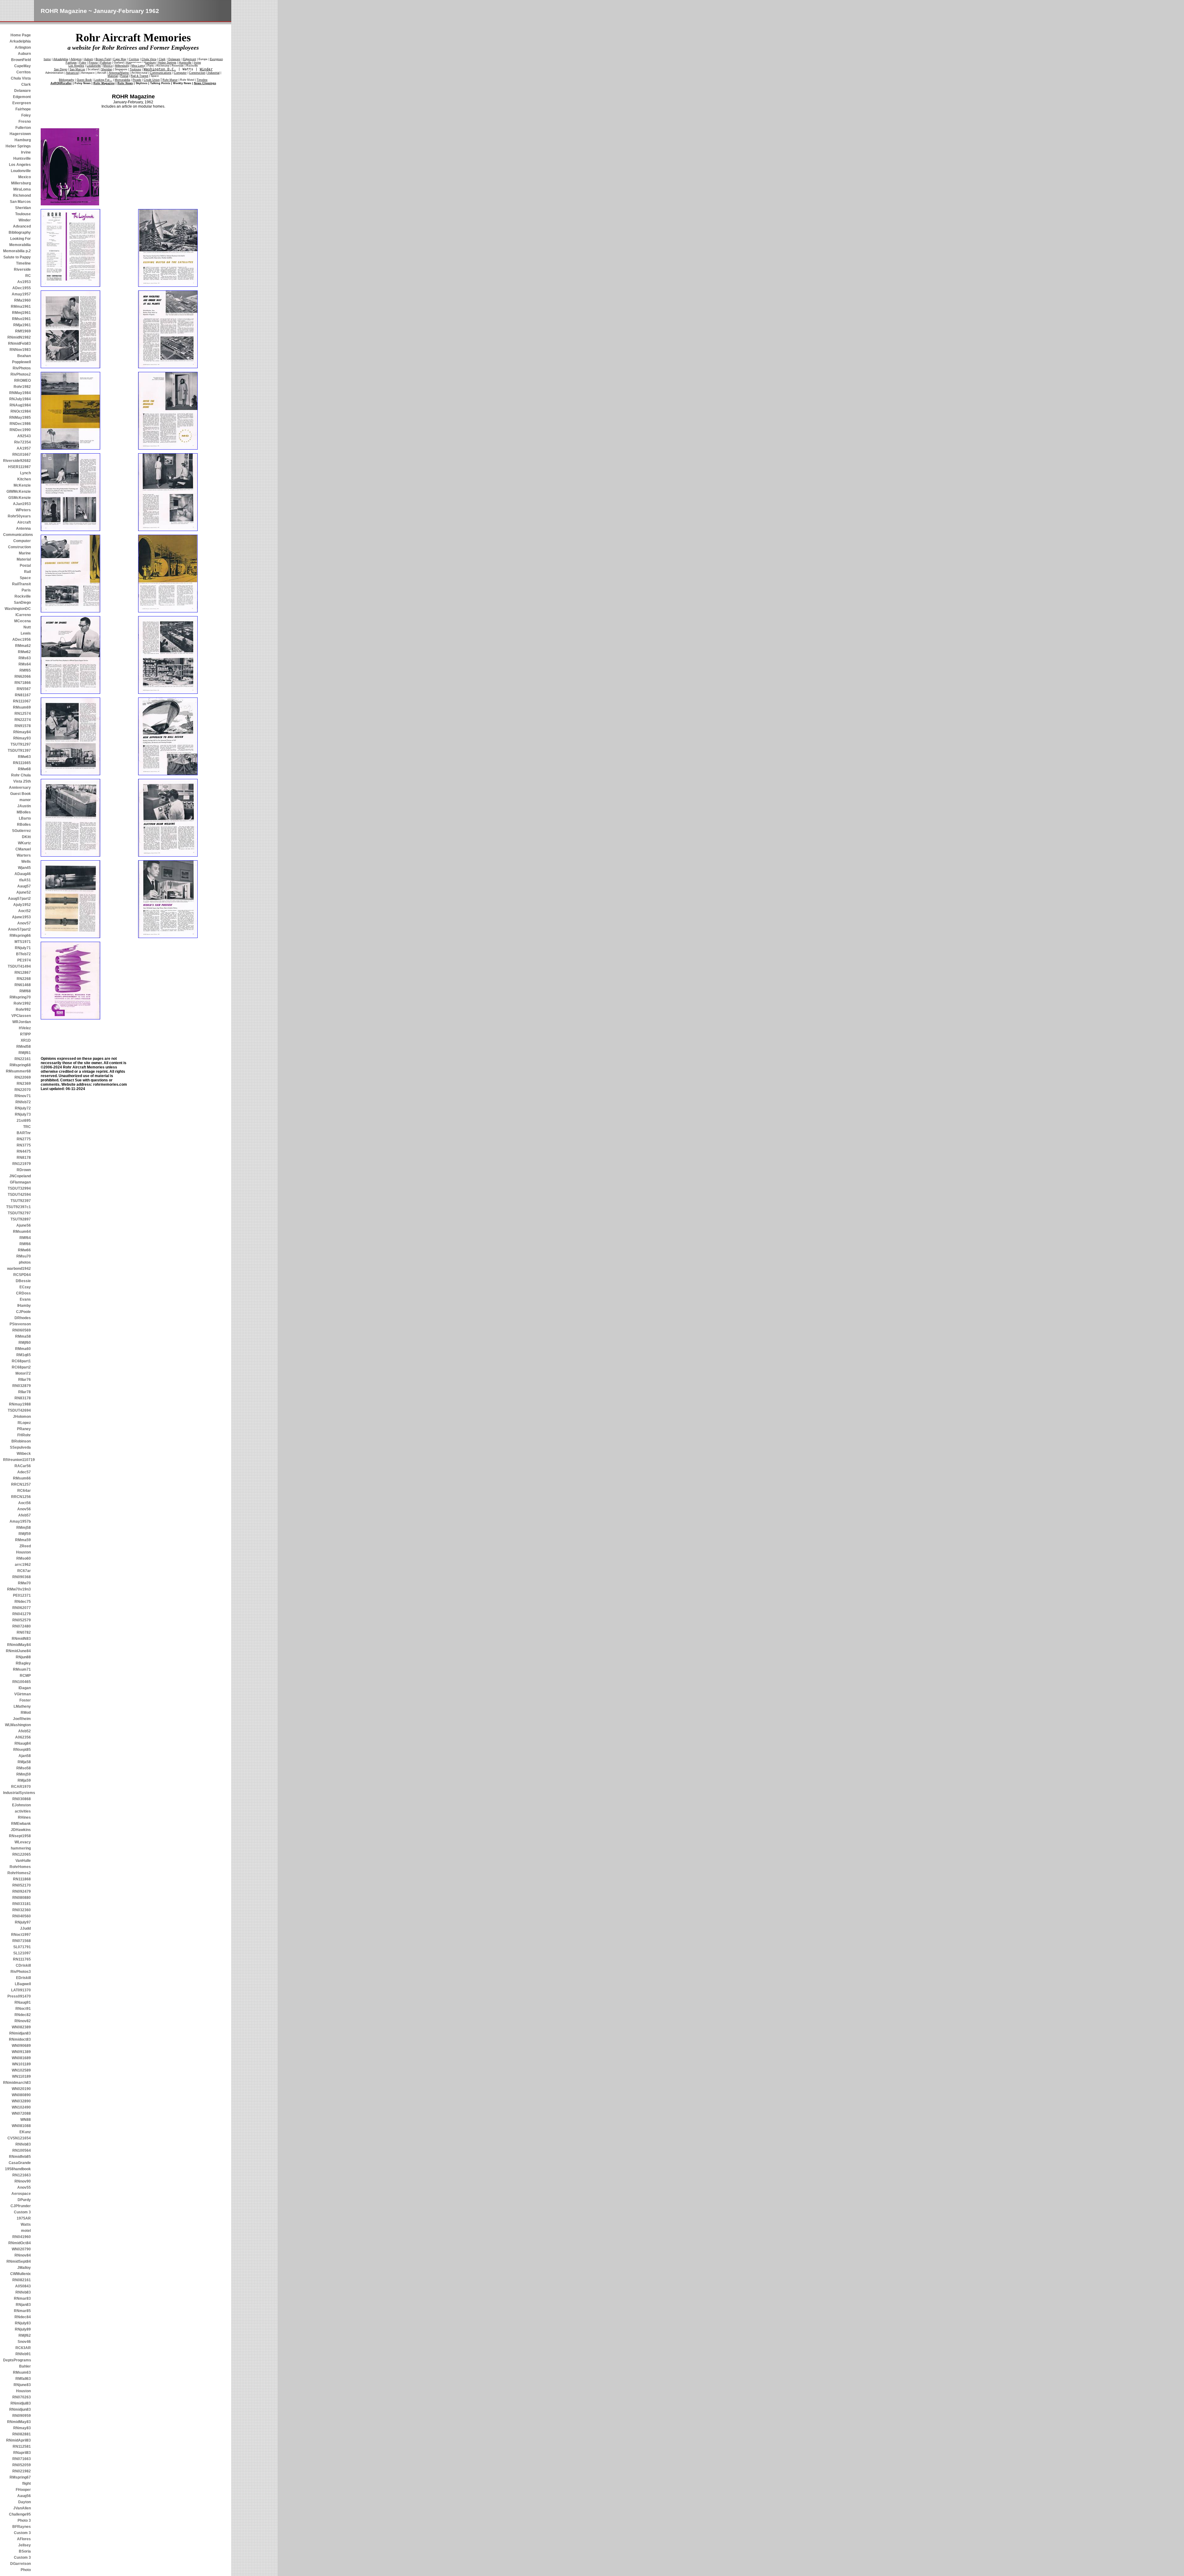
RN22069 (23, 1077)
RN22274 (23, 720)
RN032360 (22, 1910)
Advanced (22, 226)
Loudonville (21, 171)
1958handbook (18, 2169)
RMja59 (24, 1780)
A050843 (23, 2286)
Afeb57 (25, 1515)
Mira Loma (138, 66)
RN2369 (24, 1084)
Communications (17, 535)
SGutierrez (21, 831)
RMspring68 (20, 1065)
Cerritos (24, 72)
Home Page (21, 35)
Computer (22, 541)
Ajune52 (24, 892)
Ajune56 (24, 1225)
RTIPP (25, 1034)
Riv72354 (23, 442)
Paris (26, 590)
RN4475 (24, 1151)
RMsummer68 (18, 1071)
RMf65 (25, 670)
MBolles (24, 812)
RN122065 (22, 1854)
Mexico (25, 177)
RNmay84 (22, 732)
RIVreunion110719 (17, 1460)
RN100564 (22, 2150)
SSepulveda (20, 1447)
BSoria (25, 2551)
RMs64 (25, 664)
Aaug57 (24, 886)
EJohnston (21, 1805)
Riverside (22, 270)
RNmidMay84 (19, 1645)
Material (24, 559)
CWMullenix (21, 2274)
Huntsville (22, 158)
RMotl (26, 1713)
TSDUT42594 (19, 1195)
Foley (26, 115)
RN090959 (22, 2416)
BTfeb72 (23, 954)
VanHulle (23, 1861)
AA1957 (24, 448)
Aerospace (21, 2194)
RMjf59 (25, 1534)
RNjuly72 (23, 1108)
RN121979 (22, 1164)
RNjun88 (23, 1657)
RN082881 (22, 2434)
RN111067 (22, 701)
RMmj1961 (21, 313)
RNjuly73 (23, 1114)
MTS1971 (23, 942)
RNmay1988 (20, 1404)
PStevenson (20, 1324)
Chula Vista (21, 78)
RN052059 (22, 2465)
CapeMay (23, 66)
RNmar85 (22, 2311)
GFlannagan (20, 1182)
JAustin (24, 806)
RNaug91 (23, 2002)
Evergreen (22, 103)
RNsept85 (22, 1750)
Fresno (25, 121)
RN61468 (23, 985)
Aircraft (24, 522)
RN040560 (22, 1916)
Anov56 (24, 1509)
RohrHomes (20, 1867)
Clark (26, 84)
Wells (26, 862)
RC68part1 (21, 1361)
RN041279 (22, 1614)
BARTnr (24, 1133)
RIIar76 (25, 1380)
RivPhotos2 (21, 374)
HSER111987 (19, 467)
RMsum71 (22, 1669)
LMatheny (22, 1706)
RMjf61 (25, 1053)
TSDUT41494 (19, 966)
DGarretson (21, 2564)
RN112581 (22, 2446)
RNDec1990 (20, 430)
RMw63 (24, 757)
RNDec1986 (20, 424)
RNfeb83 (23, 2144)
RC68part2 (21, 1367)
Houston (23, 1552)
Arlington (23, 47)
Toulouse (23, 214)
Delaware (23, 91)
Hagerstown (20, 134)
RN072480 (22, 1626)
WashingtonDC (18, 609)
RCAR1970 (21, 1787)
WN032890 (21, 2101)
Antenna (23, 529)
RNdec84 (23, 2317)
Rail (27, 572)
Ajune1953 (21, 917)
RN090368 (22, 1577)
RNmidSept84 (19, 2261)
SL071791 (22, 1947)
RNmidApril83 (18, 2440)
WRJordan (22, 1022)
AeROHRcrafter (61, 83)
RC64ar (24, 1491)
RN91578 (23, 726)
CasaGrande (20, 2163)
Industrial (213, 73)
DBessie (23, 1281)
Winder (25, 220)
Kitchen (24, 479)
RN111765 (22, 1959)
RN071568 (22, 1941)
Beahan (24, 356)
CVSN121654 (19, 2138)
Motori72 (23, 1373)
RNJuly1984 (20, 399)
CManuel (23, 849)
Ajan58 (25, 1756)
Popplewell (21, 362)
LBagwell (23, 1984)
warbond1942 (19, 1269)
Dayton (25, 2502)
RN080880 (22, 1898)
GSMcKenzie (20, 498)
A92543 (24, 436)
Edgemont (22, 97)
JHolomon (22, 1417)
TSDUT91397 (19, 751)
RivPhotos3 (21, 1972)
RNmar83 (22, 2298)
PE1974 (24, 960)
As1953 (24, 282)
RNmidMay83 (19, 2422)
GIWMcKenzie (19, 492)
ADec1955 (22, 288)
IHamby (24, 1306)
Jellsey (25, 2545)
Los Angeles (20, 165)
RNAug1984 (20, 405)
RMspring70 (20, 997)
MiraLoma (22, 189)
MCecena (23, 621)
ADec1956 (22, 640)
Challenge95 (20, 2514)
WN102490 (21, 2107)
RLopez (24, 1423)
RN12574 (23, 714)
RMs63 (25, 658)
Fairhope (23, 109)
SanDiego (22, 603)
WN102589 (21, 2070)
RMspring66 (20, 936)
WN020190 (21, 2089)
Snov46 (24, 2342)
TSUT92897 (21, 1219)
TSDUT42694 (19, 1410)
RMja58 (24, 1762)
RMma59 (23, 1540)
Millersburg (21, 183)
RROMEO (23, 381)
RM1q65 (24, 1355)
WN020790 (21, 2249)
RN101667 (22, 455)
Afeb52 (25, 1731)
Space (25, 578)
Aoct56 (25, 1503)
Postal (25, 566)
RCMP (25, 1676)
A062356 (23, 1737)
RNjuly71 (23, 948)
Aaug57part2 (19, 899)
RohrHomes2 (19, 1873)
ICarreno (23, 615)
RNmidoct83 (20, 2039)
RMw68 (24, 769)
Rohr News (125, 83)
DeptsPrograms (17, 2360)
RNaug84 (23, 1743)
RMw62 (24, 652)
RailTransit (21, 584)
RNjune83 (22, 2385)
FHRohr (24, 1435)
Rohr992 (23, 1010)
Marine (25, 553)
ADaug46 (23, 874)
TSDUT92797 (19, 1213)
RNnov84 (23, 2255)
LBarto (25, 818)
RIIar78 (25, 1392)
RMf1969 (23, 331)
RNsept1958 (20, 1836)
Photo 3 (24, 2520)
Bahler (25, 2366)
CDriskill (23, 1965)
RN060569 (22, 1330)
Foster (25, 1700)
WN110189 (21, 2076)
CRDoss (23, 1293)
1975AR (24, 2218)
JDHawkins (21, 1830)
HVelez (25, 1028)
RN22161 (23, 1059)
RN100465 (22, 1682)
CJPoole (23, 1312)
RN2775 (24, 1139)
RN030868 (22, 1799)
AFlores (24, 2539)
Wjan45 (24, 868)
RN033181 (22, 1904)
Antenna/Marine (119, 73)
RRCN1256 (21, 1497)
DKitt (26, 837)
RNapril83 (22, 2453)
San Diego (61, 69)
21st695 (24, 1121)
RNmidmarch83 (17, 2083)
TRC (27, 1127)
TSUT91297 (21, 744)
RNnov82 (23, 2021)
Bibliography (20, 232)
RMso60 (24, 1558)
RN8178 (24, 1158)
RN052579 (22, 1620)
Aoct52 (25, 911)
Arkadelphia (20, 41)
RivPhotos (22, 368)
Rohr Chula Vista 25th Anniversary (20, 781)
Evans (25, 1299)
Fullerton (23, 128)
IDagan (25, 1688)
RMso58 (24, 1768)
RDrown (24, 1170)
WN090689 (21, 2046)
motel (26, 2231)
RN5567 (24, 689)
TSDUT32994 (19, 1188)
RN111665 (22, 763)
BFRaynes (22, 2527)
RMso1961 (21, 319)
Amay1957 (21, 294)
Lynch (25, 473)
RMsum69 (22, 707)
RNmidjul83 (21, 2403)
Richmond (22, 195)
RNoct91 (23, 2009)
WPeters (23, 510)
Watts (26, 2224)
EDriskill (23, 1978)
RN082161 (22, 2280)
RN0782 (24, 1632)
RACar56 (23, 1466)
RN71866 (23, 683)
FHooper (23, 2490)
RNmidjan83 (20, 2033)
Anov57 (24, 923)
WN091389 (21, 2052)
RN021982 (22, 2471)
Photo (26, 2570)
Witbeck (24, 1454)
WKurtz (24, 843)
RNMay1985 (20, 418)
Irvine (26, 152)
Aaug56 (24, 2496)
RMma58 (23, 1336)
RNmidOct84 (20, 2243)
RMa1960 (23, 300)
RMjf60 (25, 1343)
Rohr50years (19, 516)
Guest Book (21, 794)
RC (28, 276)
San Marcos (20, 202)
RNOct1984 (21, 411)
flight (27, 2483)
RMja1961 (22, 325)
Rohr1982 (22, 387)
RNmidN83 (21, 1639)
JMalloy (24, 2268)
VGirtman (23, 1694)
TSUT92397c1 (18, 1207)
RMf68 (25, 991)
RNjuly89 (23, 2329)
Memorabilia (20, 245)
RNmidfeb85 (20, 2157)
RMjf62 (25, 2335)
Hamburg (23, 140)
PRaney (24, 1429)
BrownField (21, 60)
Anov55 (24, 2187)
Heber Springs (18, 146)
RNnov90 (23, 2181)
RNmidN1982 (19, 337)
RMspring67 (20, 2477)
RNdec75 (23, 1602)
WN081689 (21, 2058)
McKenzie (22, 485)
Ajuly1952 (22, 905)
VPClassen (21, 1016)
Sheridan (23, 208)
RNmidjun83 (20, 2409)
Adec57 (24, 1472)
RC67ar (24, 1571)
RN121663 (22, 2175)
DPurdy (24, 2200)
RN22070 (23, 1090)
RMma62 (23, 646)
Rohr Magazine (104, 83)
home (47, 59)
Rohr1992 (22, 1003)
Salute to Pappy (17, 257)
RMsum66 (22, 1478)
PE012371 (22, 1595)
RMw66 (24, 1250)
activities (23, 1811)
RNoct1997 (21, 1935)
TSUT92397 (21, 1201)
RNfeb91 (23, 2354)
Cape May (120, 59)
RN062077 (22, 1608)
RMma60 (23, 1349)
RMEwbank (21, 1824)
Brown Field (103, 59)
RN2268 (24, 979)
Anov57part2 (19, 929)
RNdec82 (23, 2015)
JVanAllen (22, 2508)
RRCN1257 (21, 1484)
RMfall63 (23, 2379)
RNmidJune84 (18, 1651)
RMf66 (25, 1244)
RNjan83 (23, 2305)
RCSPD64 (22, 1275)
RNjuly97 (23, 1922)
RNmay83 (22, 2428)
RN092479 (22, 1891)
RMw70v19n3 (19, 1589)
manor (25, 800)
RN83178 (23, 1398)
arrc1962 (23, 1565)
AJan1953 (22, 504)
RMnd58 (24, 1047)
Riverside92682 (17, 461)
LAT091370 (21, 1990)
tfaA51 (25, 880)
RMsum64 (22, 1232)
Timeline (23, 263)
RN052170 (22, 1885)
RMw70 (24, 1583)
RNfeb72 (23, 1102)
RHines (24, 1817)
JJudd (25, 1928)
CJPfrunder (21, 2206)
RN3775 (24, 1145)
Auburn (24, 54)
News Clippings (205, 83)
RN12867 (23, 973)
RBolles (24, 825)
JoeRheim (22, 1719)
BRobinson (21, 1441)
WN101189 (21, 2064)
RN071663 (22, 2459)
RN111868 (22, 1879)
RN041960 (22, 2237)
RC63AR (23, 2348)
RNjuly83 (23, 2323)
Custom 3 (22, 2212)
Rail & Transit (140, 76)
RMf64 (25, 1238)
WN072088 (21, 2113)
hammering (21, 1848)
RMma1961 (21, 307)
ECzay (25, 1287)
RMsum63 (22, 2372)
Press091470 (19, 1996)
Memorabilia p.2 (17, 251)
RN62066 (23, 677)
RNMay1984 (20, 393)
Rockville (23, 596)
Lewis (26, 633)
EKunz (25, 2132)
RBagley (23, 1663)
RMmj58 (24, 1528)
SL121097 (22, 1953)
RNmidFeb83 (19, 344)
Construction (19, 547)
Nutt (27, 627)
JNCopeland (20, 1176)
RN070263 (22, 2397)
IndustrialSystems (17, 1793)
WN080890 (21, 2095)
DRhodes (23, 1318)
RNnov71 (23, 1096)
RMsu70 (24, 1256)
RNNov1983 (20, 350)
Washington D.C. (160, 69)
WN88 (26, 2120)
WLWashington (18, 1725)
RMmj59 (24, 1774)
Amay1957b (20, 1521)
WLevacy (23, 1842)
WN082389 (21, 2027)
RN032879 (22, 1386)
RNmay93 (22, 738)
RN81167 (23, 695)
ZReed (25, 1546)
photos (25, 1262)
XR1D (26, 1040)
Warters (24, 855)
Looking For (21, 239)
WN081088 (21, 2126)
